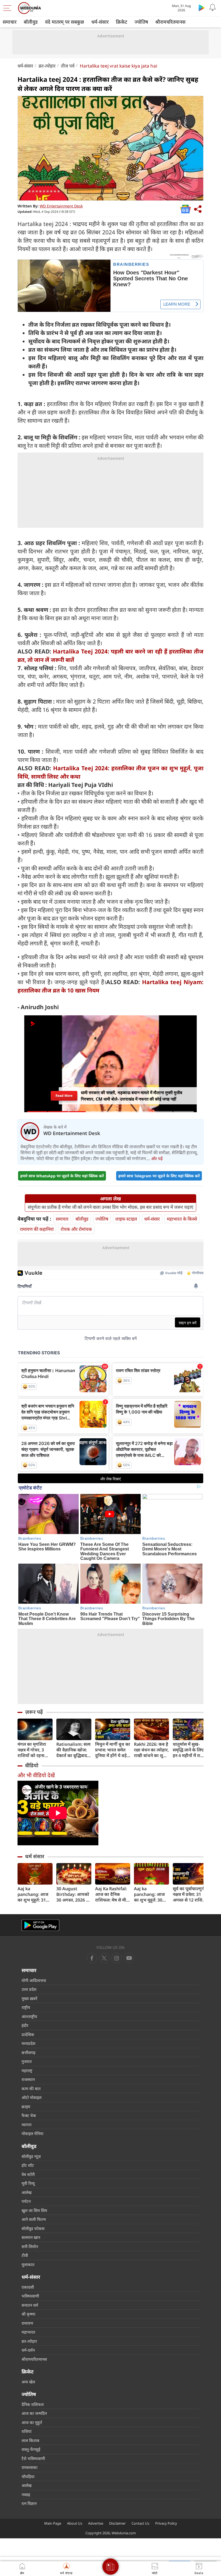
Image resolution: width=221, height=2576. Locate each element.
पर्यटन (26, 2201)
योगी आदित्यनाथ (34, 1980)
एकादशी (28, 2287)
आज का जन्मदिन (34, 2413)
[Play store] (202, 8)
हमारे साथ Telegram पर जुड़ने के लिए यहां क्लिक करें (159, 1176)
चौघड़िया (28, 2476)
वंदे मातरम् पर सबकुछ (65, 22)
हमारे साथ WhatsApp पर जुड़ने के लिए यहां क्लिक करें (62, 1176)
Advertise (96, 2523)
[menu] (9, 8)
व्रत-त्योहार (47, 66)
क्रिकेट (122, 22)
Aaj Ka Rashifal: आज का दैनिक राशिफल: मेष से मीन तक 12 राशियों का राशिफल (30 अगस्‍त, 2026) (112, 1894)
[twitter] (104, 1958)
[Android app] (40, 1925)
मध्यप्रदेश (28, 2043)
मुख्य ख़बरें (29, 1998)
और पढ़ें (157, 1158)
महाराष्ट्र (27, 2070)
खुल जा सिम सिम (34, 2210)
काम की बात (31, 2089)
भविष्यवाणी (30, 2296)
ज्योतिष (141, 22)
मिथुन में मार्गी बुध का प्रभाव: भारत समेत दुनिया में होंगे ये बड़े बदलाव (113, 1750)
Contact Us (140, 2523)
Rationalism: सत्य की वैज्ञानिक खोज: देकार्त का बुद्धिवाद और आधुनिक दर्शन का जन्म (73, 1750)
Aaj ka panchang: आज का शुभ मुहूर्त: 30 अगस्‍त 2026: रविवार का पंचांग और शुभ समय (151, 1894)
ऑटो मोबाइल (32, 2097)
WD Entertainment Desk (61, 206)
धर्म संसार (35, 1856)
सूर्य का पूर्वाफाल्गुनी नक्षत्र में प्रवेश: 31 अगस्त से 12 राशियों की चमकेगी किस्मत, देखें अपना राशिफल (190, 1894)
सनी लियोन (30, 2246)
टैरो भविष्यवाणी (33, 2458)
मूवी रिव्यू (28, 2183)
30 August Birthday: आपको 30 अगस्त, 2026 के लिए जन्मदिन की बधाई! (73, 1894)
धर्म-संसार (100, 22)
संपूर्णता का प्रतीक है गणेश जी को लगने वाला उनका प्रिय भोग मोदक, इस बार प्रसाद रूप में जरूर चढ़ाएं (110, 1207)
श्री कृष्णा (28, 2314)
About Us (75, 2523)
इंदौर (25, 2025)
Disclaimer (117, 2523)
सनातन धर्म (30, 2305)
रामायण (27, 2323)
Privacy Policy (166, 2523)
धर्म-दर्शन (28, 2350)
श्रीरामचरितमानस (170, 22)
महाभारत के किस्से (182, 1219)
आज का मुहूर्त (32, 2422)
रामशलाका (30, 2467)
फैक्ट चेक (29, 2115)
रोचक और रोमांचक (76, 1229)
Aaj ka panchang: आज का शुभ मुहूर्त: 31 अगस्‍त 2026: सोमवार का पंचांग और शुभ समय (33, 1894)
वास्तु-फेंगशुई (31, 2449)
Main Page (53, 2523)
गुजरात (27, 2061)
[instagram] (129, 1958)
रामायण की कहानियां (37, 1229)
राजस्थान (28, 2079)
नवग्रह (26, 2494)
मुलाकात (28, 2264)
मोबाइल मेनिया (32, 2133)
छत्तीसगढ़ (28, 2052)
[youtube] (117, 1958)
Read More (64, 1096)
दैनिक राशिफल (33, 2404)
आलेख (27, 2192)
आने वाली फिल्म (34, 2219)
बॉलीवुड (31, 22)
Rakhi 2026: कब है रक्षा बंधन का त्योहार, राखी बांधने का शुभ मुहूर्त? (151, 1750)
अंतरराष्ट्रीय (29, 2016)
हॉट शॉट (28, 2165)
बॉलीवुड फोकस (33, 2228)
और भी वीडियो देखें (36, 1775)
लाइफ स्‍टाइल (126, 1219)
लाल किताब (30, 2440)
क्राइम (26, 2107)
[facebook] (92, 1958)
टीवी (25, 2255)
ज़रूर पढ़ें (34, 1712)
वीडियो (32, 1765)
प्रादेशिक (28, 2034)
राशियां (27, 2431)
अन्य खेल (28, 2382)
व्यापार (27, 2125)
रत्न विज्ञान (29, 2503)
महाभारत (28, 2332)
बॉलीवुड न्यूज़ (31, 2156)
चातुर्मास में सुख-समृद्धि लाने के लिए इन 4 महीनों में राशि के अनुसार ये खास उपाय (189, 1750)
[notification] (212, 8)
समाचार (10, 22)
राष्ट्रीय (26, 2007)
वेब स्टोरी (28, 2174)
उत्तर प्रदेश (29, 1989)
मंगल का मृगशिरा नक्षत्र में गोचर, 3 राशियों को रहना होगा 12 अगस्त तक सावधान (34, 1750)
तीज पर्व (68, 66)
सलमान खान (31, 2237)
